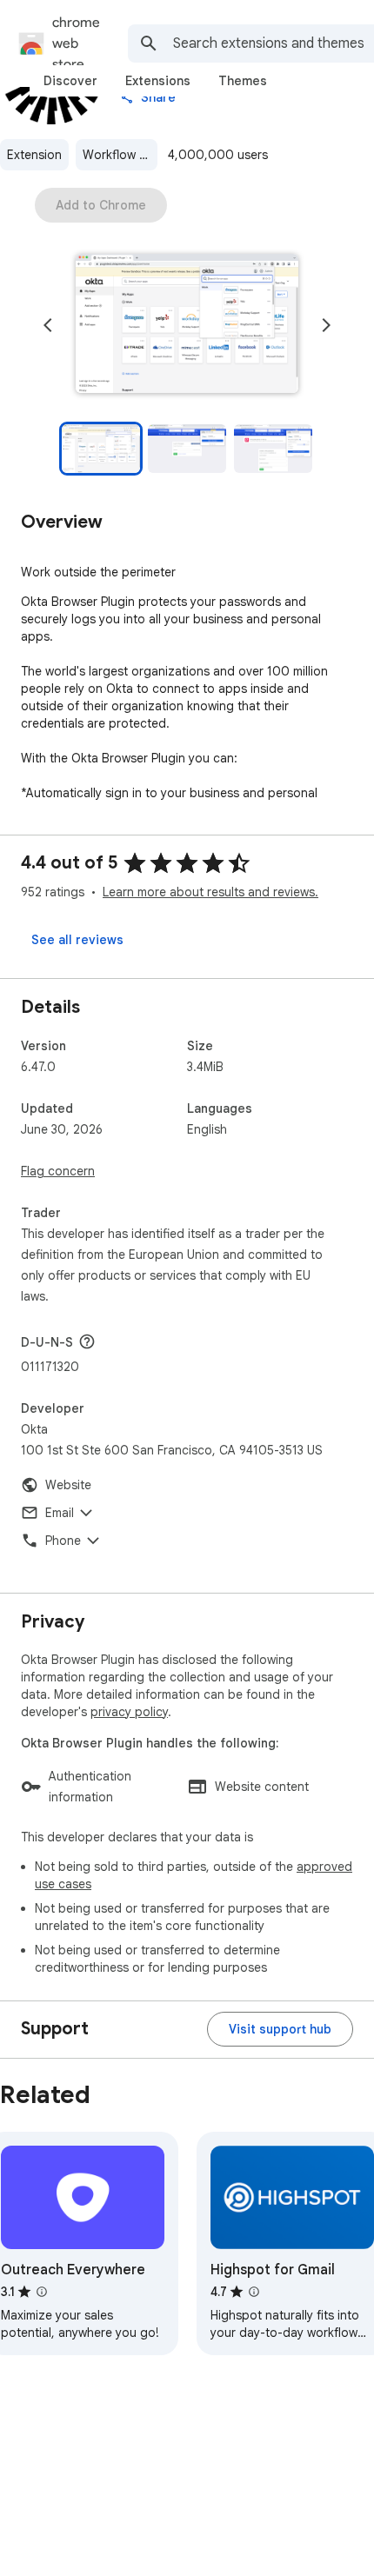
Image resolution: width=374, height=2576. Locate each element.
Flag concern (58, 1171)
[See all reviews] (77, 940)
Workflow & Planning (120, 155)
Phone (63, 1541)
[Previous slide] (48, 325)
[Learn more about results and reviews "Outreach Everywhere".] (42, 2292)
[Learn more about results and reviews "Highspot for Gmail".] (254, 2292)
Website (68, 1485)
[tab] (70, 81)
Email (60, 1513)
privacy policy (129, 1712)
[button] (187, 325)
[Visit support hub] (280, 2029)
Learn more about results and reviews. (210, 892)
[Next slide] (326, 325)
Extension (34, 155)
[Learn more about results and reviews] (87, 1341)
